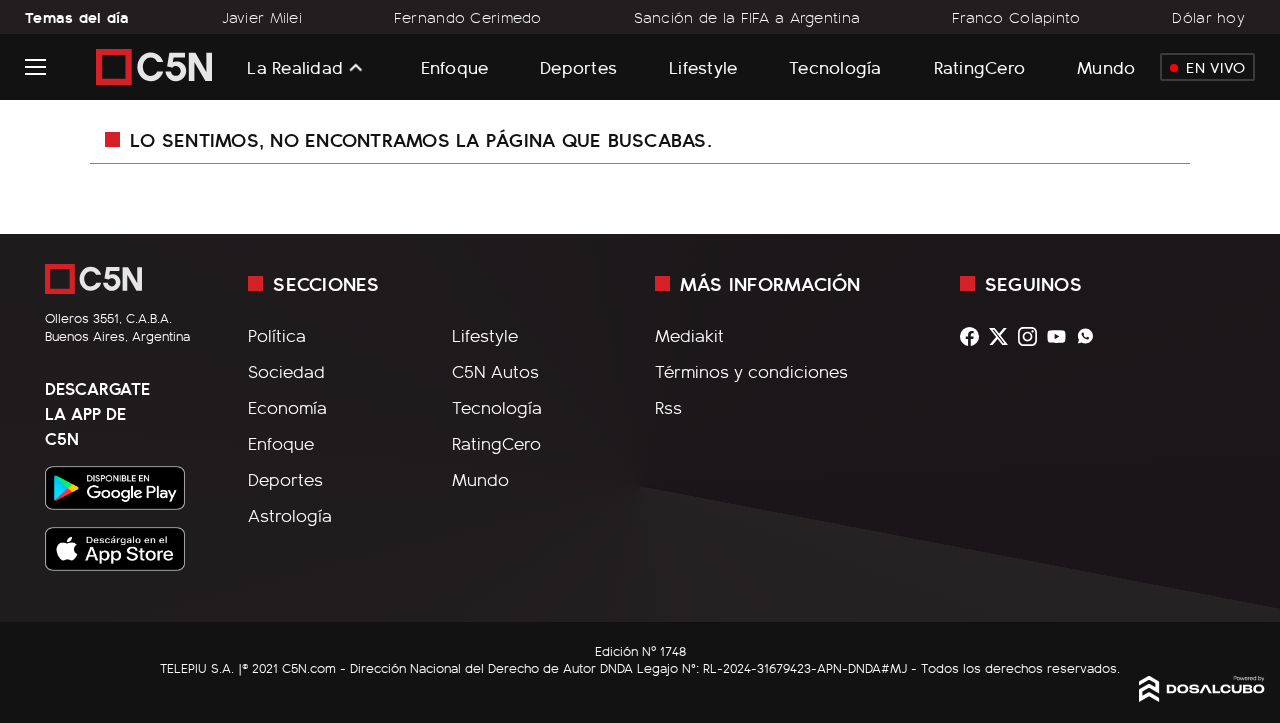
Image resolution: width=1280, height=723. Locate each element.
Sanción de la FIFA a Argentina (747, 17)
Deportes (578, 66)
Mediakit (689, 335)
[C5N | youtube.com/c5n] (1061, 336)
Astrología (290, 515)
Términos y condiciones (751, 371)
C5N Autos (495, 371)
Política (277, 335)
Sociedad (286, 371)
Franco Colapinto (1016, 17)
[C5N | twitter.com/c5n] (1003, 336)
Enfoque (455, 66)
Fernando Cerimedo (468, 17)
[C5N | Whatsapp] (1090, 336)
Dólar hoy (1208, 17)
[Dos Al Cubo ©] (1202, 695)
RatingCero (980, 66)
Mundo (1106, 66)
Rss (668, 407)
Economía (287, 407)
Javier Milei (262, 17)
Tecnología (835, 66)
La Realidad (295, 67)
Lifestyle (703, 66)
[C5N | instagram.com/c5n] (1032, 336)
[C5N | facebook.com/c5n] (974, 336)
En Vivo (1215, 67)
